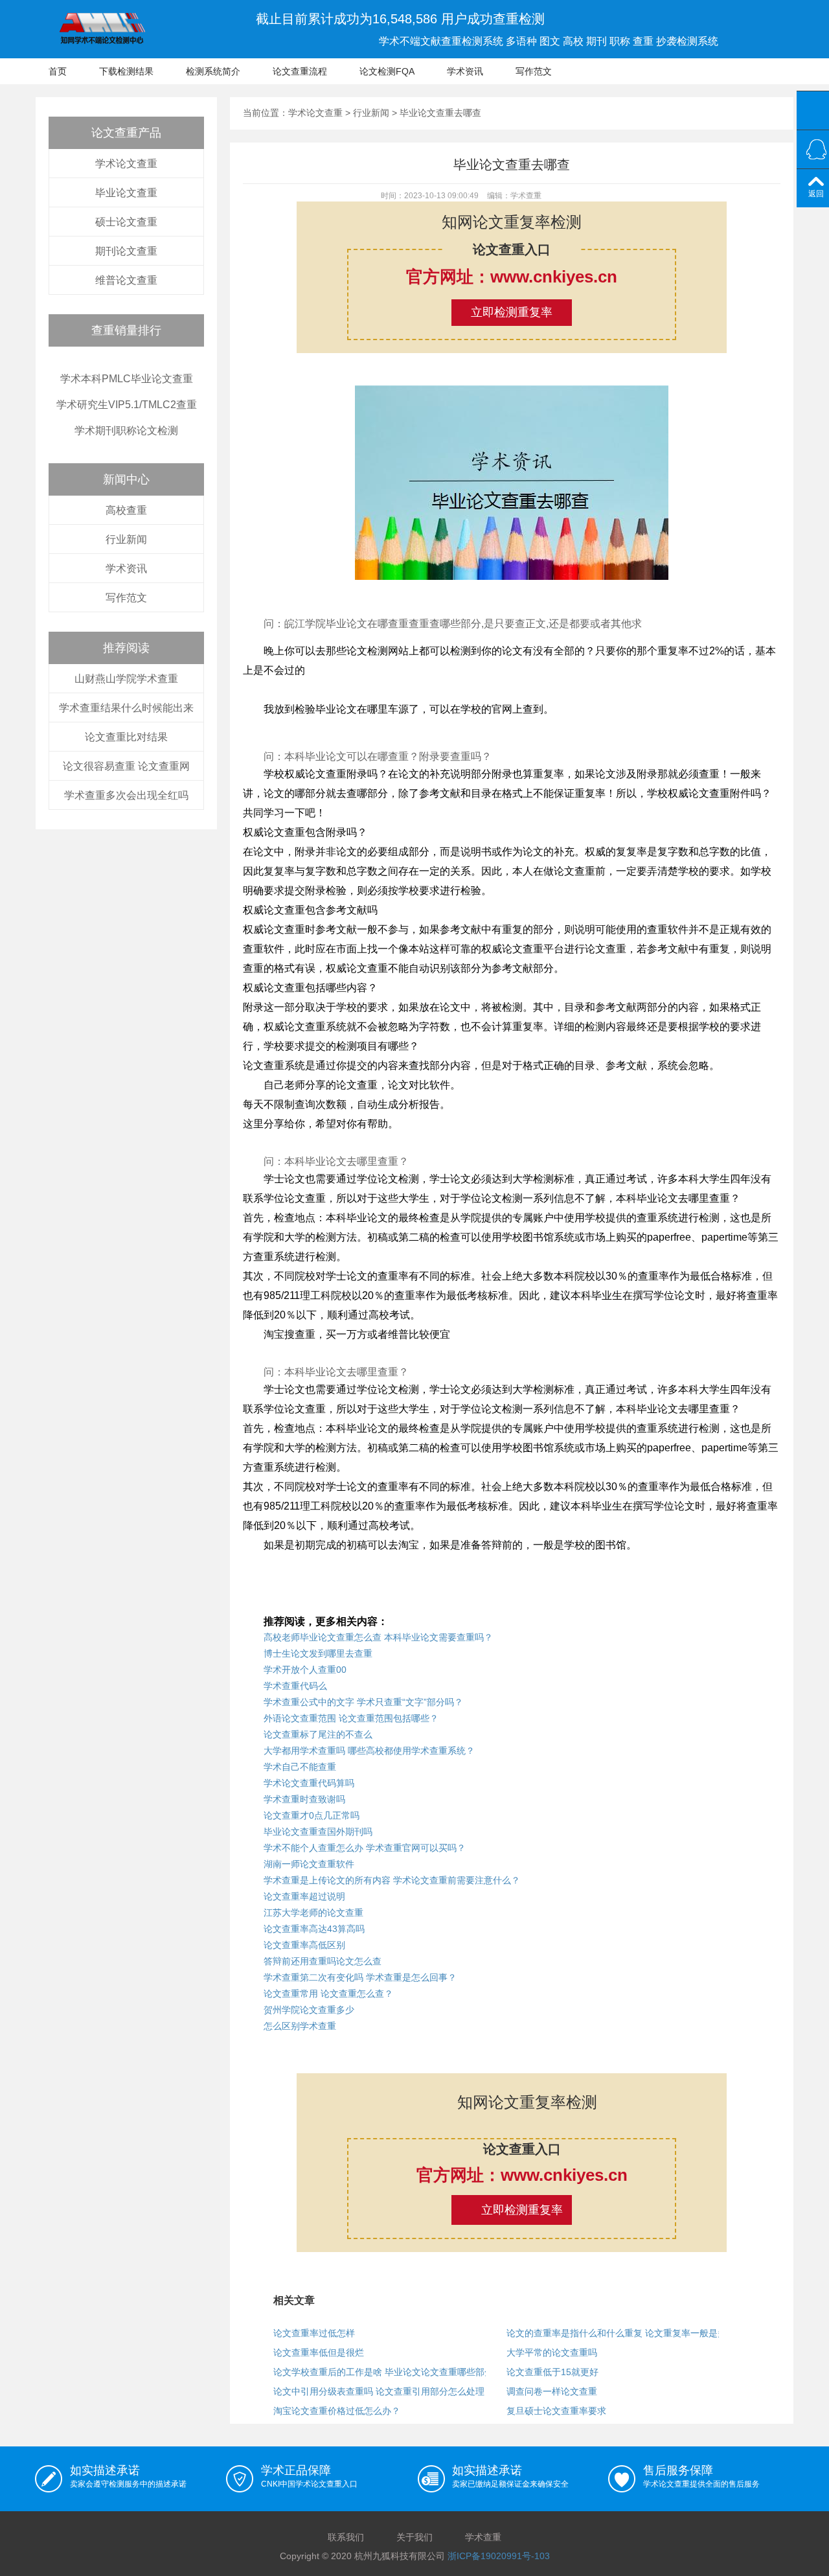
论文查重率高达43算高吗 (314, 1929)
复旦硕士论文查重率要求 (556, 2411)
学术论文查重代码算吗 (309, 1783)
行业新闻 (126, 539)
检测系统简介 (213, 71)
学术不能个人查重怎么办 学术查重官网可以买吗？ (365, 1848)
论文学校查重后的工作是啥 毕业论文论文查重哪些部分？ (388, 2372)
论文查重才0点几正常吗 (312, 1815)
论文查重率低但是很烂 (319, 2352)
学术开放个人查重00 (305, 1670)
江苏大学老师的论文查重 (313, 1913)
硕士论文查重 (126, 222)
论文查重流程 (300, 71)
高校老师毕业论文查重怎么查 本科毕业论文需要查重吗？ (378, 1637)
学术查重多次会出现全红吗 (126, 795)
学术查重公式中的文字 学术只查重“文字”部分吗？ (363, 1702)
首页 (58, 71)
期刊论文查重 (126, 251)
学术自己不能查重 (300, 1767)
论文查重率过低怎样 (314, 2333)
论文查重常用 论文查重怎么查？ (328, 1994)
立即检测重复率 (512, 312)
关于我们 (414, 2537)
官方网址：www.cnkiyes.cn (512, 277)
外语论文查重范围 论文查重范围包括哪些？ (351, 1718)
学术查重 (483, 2537)
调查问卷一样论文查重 (552, 2391)
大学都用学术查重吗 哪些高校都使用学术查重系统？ (369, 1751)
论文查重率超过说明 (304, 1896)
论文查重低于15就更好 (552, 2372)
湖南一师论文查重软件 (309, 1864)
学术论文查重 (126, 164)
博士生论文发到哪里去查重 (318, 1653)
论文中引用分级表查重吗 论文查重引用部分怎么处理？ (383, 2391)
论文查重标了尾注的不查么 (318, 1734)
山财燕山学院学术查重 (126, 679)
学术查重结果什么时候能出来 (126, 708)
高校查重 (126, 510)
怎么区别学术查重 (300, 2026)
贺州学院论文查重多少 (309, 2010)
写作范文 (534, 71)
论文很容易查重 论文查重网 (126, 766)
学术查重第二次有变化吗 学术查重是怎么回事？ (360, 1977)
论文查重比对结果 (126, 737)
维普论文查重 (126, 280)
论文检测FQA (387, 71)
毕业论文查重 (126, 193)
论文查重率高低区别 (304, 1945)
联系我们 (346, 2537)
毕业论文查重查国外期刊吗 (318, 1832)
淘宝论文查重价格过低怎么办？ (337, 2411)
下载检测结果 (126, 71)
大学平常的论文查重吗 (552, 2352)
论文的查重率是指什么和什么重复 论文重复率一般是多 (617, 2333)
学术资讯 (465, 71)
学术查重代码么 (295, 1686)
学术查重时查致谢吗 (304, 1799)
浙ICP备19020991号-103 (499, 2556)
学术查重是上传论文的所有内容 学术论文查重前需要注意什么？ (392, 1880)
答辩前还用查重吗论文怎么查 (323, 1961)
